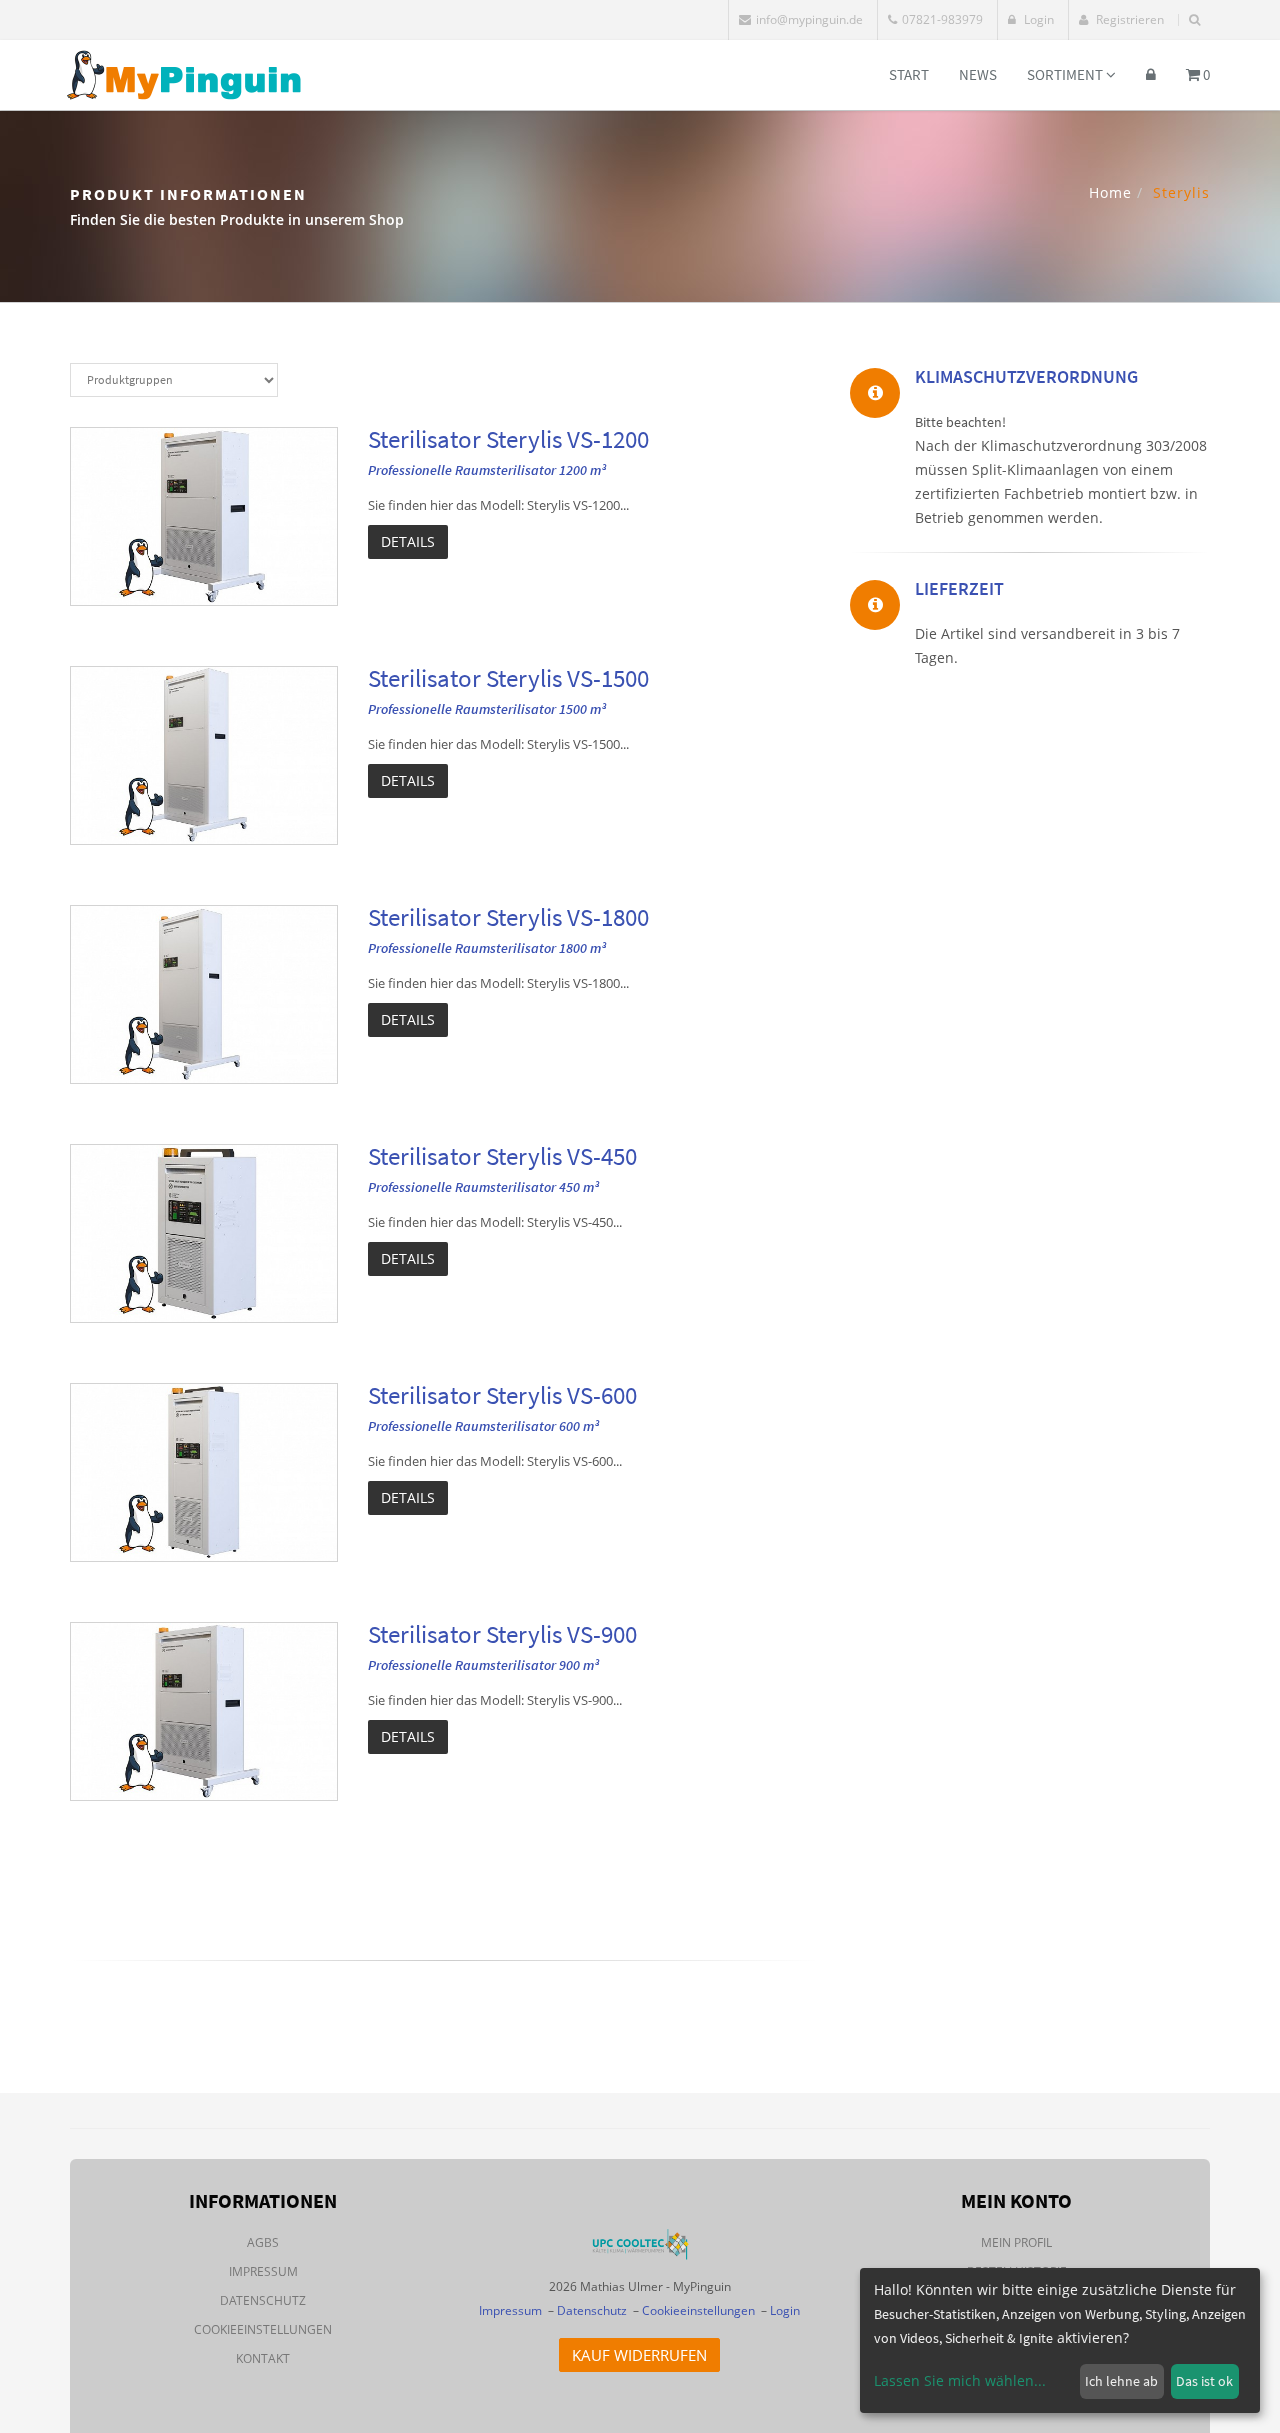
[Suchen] (1194, 20)
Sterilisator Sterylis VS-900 (502, 1634)
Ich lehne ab (1121, 2381)
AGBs (263, 2242)
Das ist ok (1204, 2381)
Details (408, 541)
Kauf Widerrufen (639, 2355)
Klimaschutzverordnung (1026, 376)
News (978, 74)
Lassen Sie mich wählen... (960, 2380)
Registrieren (1128, 19)
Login (1037, 19)
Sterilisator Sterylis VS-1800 (508, 917)
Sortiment (1066, 74)
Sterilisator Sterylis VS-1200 (508, 439)
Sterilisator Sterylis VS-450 (502, 1156)
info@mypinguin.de (809, 19)
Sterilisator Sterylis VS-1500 (508, 678)
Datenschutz (263, 2300)
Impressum (263, 2271)
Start (909, 74)
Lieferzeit (959, 588)
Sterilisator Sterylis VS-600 (502, 1395)
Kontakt (263, 2358)
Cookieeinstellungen (263, 2329)
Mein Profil (1016, 2242)
